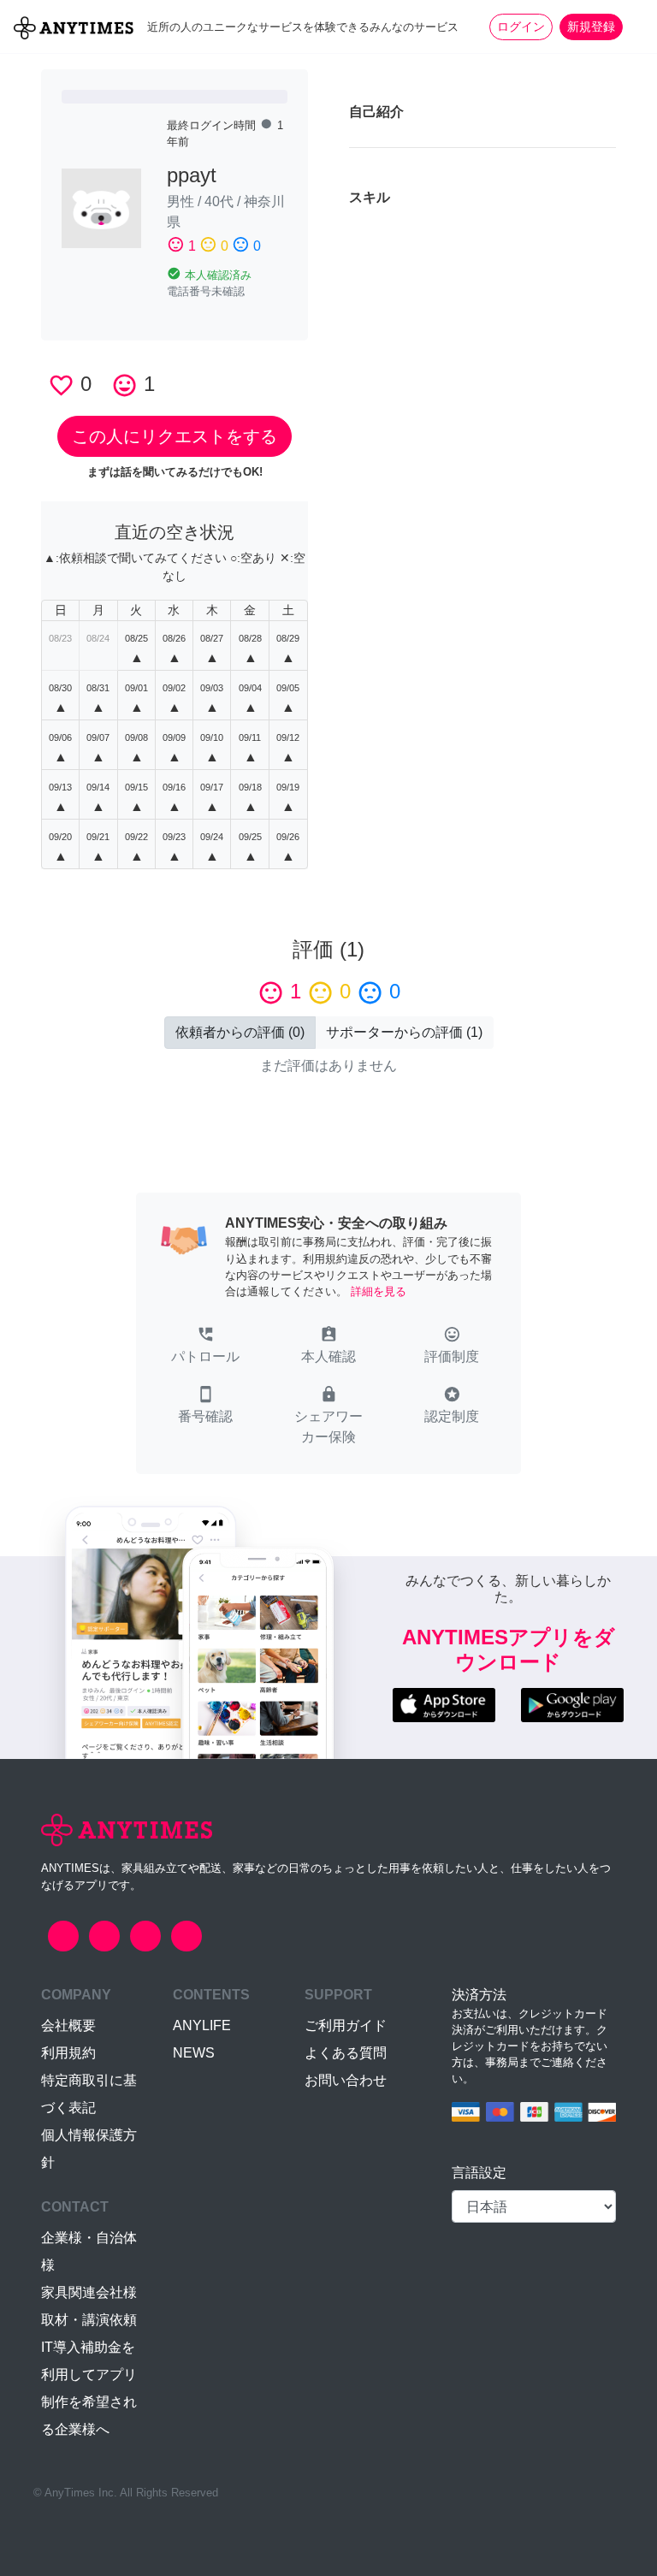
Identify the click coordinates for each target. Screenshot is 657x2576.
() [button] (240, 1032)
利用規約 (68, 2053)
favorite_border (61, 385)
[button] (205, 1347)
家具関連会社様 (89, 2292)
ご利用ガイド (346, 2025)
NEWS (194, 2053)
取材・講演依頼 (89, 2320)
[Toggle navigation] (633, 27)
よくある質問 (346, 2053)
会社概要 (68, 2025)
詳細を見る (379, 1291)
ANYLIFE (202, 2025)
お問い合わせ (346, 2080)
